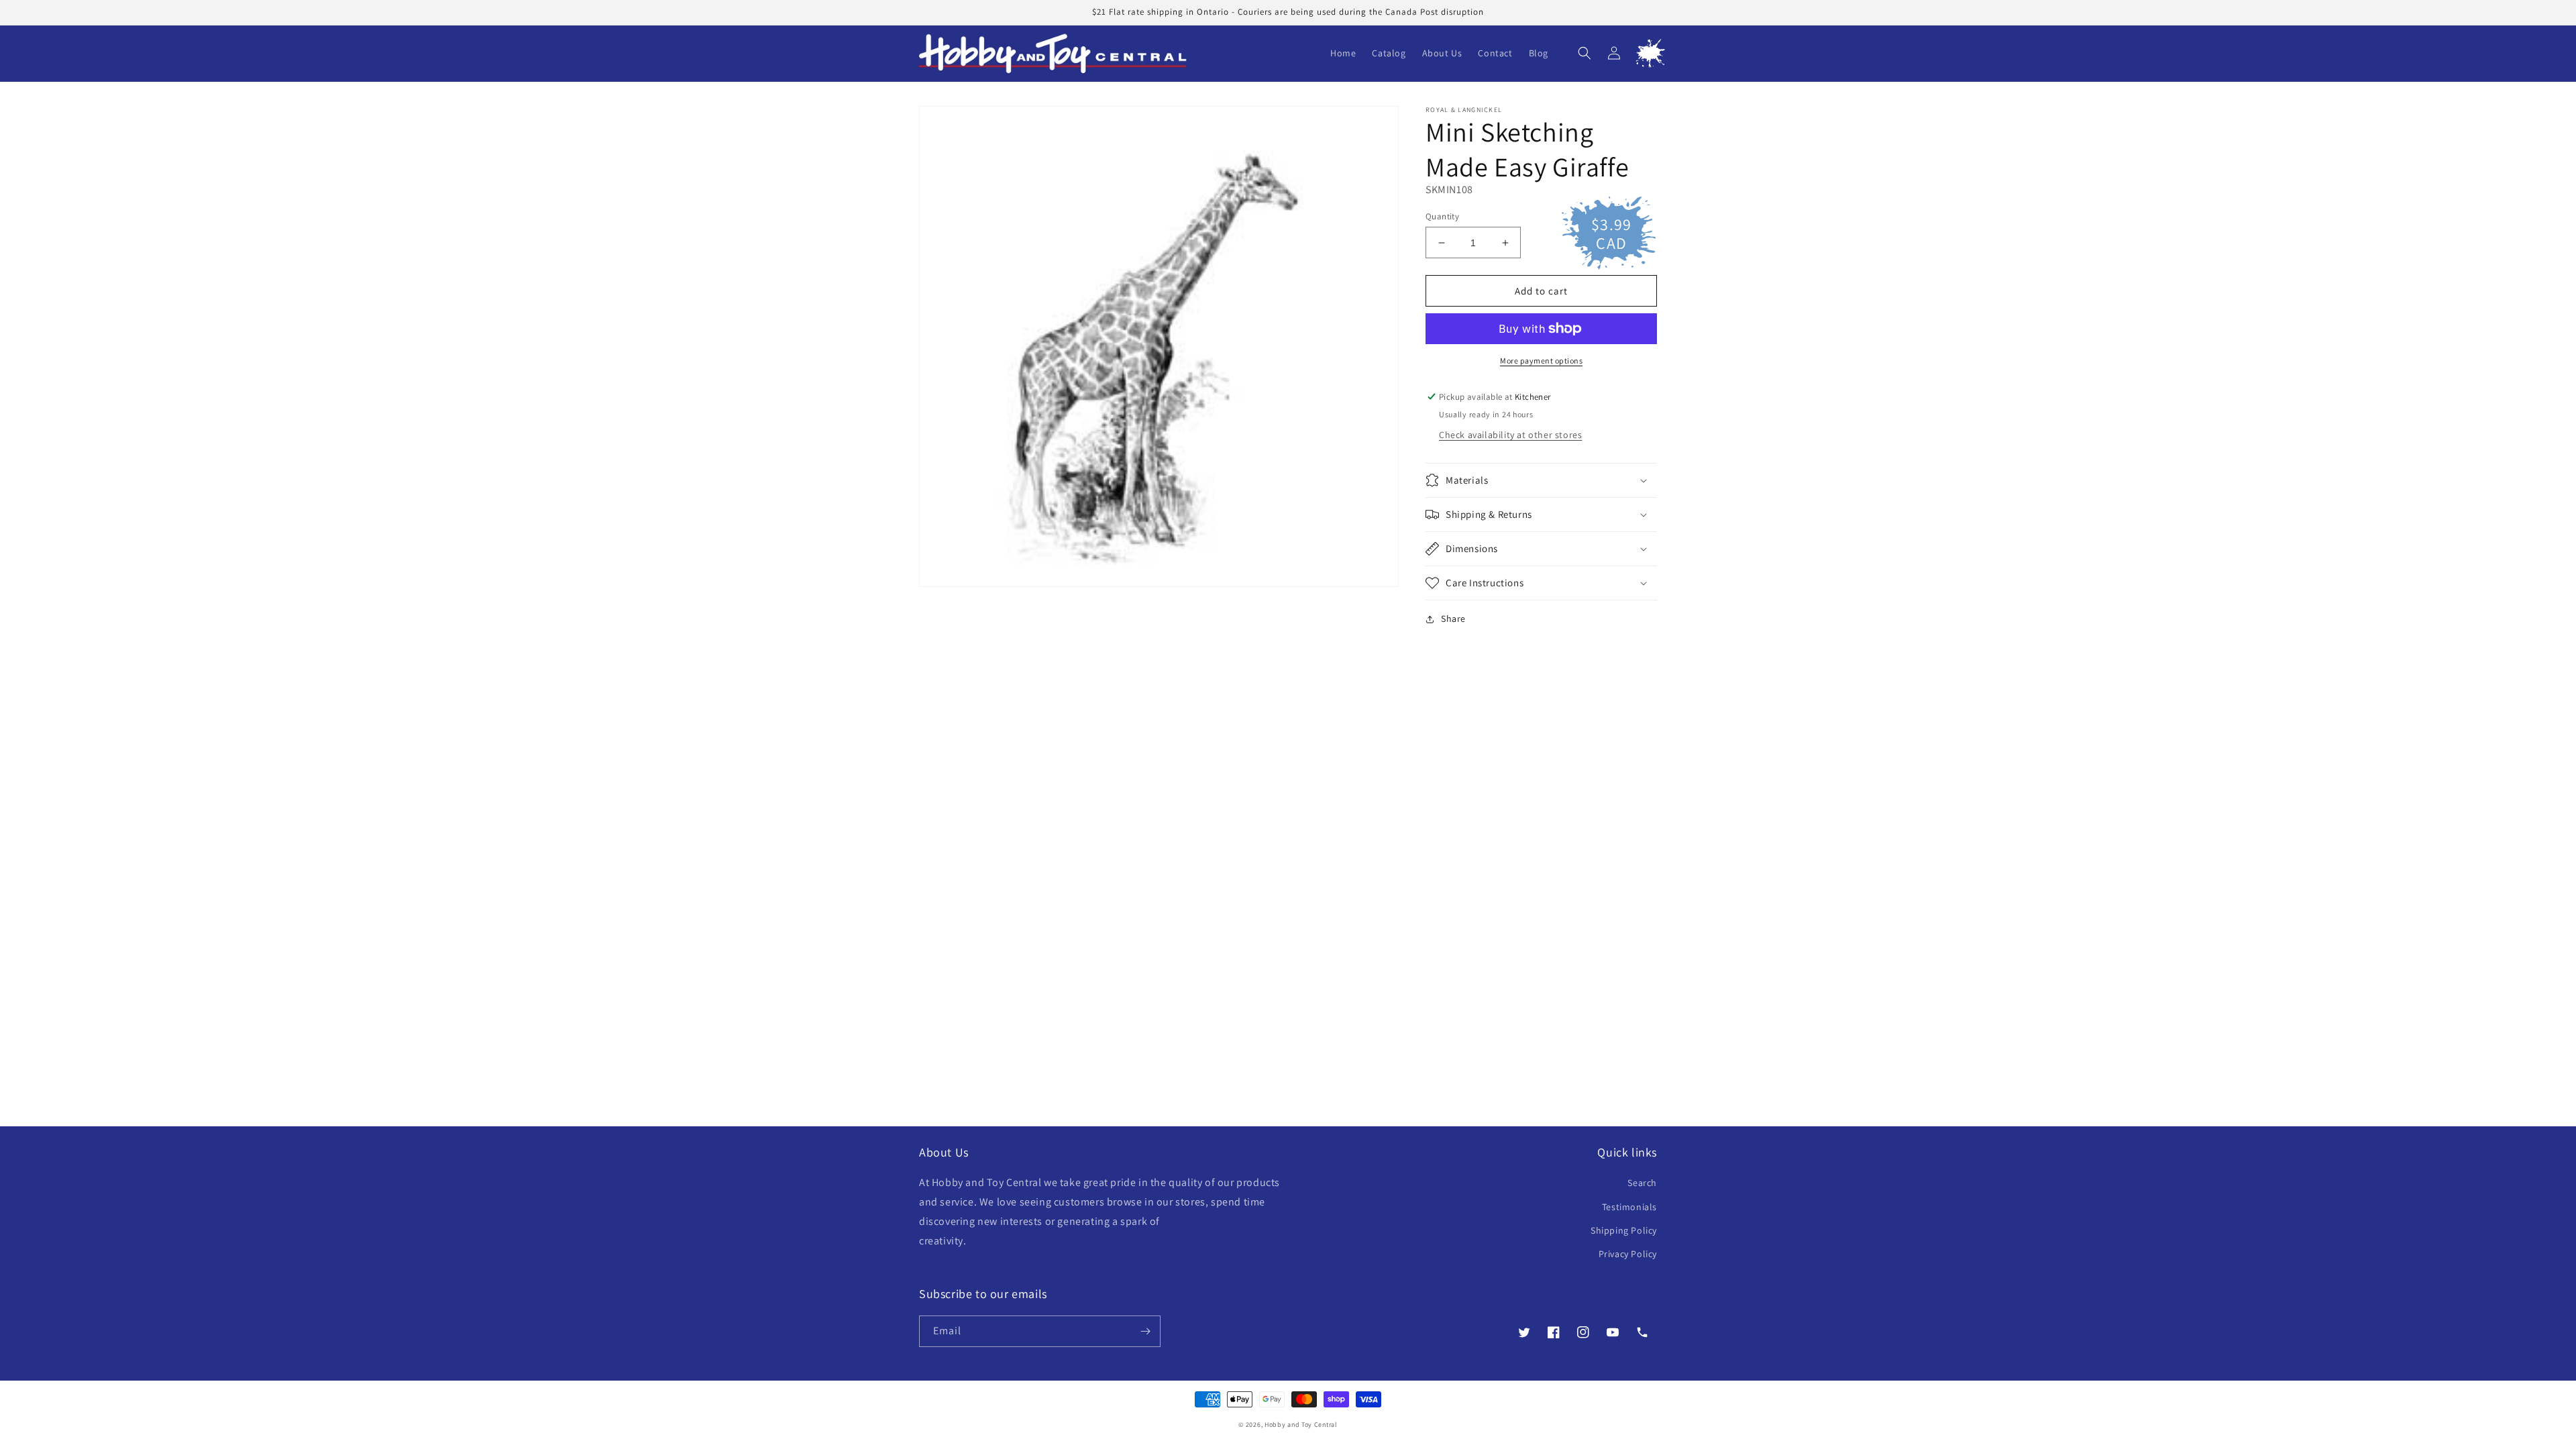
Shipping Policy (1624, 1230)
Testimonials (1629, 1207)
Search (1642, 1183)
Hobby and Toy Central (1301, 1425)
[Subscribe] (1145, 1331)
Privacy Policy (1628, 1254)
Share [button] (1453, 619)
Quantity (1442, 216)
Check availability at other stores (1510, 435)
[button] (1585, 53)
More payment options (1541, 361)
